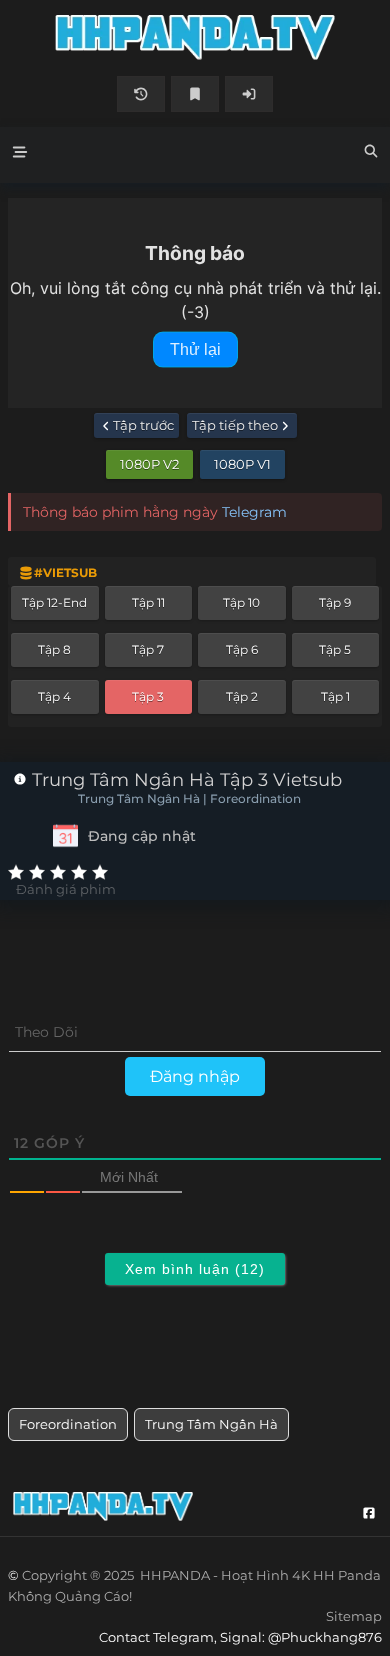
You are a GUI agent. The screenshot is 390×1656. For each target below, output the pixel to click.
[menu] (20, 155)
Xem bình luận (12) (195, 1269)
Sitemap (354, 1616)
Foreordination (68, 1424)
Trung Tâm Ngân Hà (211, 1424)
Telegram (254, 512)
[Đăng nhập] (249, 94)
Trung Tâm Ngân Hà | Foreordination (189, 799)
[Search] (371, 154)
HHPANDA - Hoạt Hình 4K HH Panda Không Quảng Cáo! (195, 37)
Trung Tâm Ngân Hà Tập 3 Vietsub (184, 780)
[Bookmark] (195, 94)
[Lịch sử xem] (141, 94)
